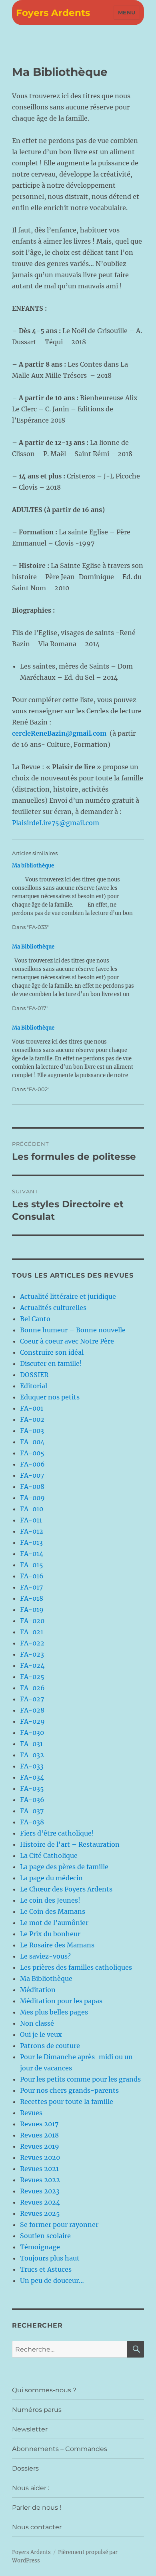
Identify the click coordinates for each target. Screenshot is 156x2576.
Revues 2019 (40, 2146)
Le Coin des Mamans (53, 1911)
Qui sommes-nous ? (44, 2390)
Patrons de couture (50, 2046)
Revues (31, 2113)
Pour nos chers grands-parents (69, 2090)
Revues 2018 (39, 2135)
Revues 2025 (40, 2213)
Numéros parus (37, 2410)
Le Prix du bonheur (50, 1934)
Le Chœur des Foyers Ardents (66, 1889)
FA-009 (32, 1498)
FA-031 (31, 1744)
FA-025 (32, 1677)
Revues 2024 (40, 2202)
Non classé (37, 2023)
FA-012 (32, 1531)
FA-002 (32, 1419)
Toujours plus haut (50, 2258)
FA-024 (32, 1665)
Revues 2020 (40, 2157)
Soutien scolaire (45, 2236)
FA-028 (32, 1710)
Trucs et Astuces (46, 2269)
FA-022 (32, 1643)
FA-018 (32, 1598)
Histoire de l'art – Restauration (70, 1844)
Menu (127, 12)
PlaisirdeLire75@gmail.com (56, 823)
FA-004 (32, 1442)
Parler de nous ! (37, 2508)
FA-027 (32, 1699)
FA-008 (32, 1486)
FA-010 (32, 1509)
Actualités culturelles (53, 1308)
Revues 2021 (39, 2169)
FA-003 (32, 1431)
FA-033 (32, 1766)
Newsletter (30, 2429)
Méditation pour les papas (61, 2001)
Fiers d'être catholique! (57, 1833)
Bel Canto (35, 1319)
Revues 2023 (40, 2191)
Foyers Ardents (53, 13)
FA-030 (32, 1733)
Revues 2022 (40, 2180)
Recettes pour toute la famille (67, 2102)
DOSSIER (34, 1375)
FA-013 (31, 1542)
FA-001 (32, 1408)
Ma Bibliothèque (46, 1979)
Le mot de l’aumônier (54, 1923)
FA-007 (32, 1475)
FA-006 (32, 1464)
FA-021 (32, 1632)
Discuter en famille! (51, 1363)
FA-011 (31, 1520)
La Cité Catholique (49, 1856)
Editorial (34, 1386)
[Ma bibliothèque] (74, 896)
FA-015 (32, 1565)
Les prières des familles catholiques (76, 1967)
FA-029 (32, 1721)
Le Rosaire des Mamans (57, 1945)
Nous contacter (37, 2527)
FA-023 (32, 1654)
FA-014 (32, 1554)
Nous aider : (31, 2488)
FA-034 (32, 1777)
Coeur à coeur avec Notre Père (67, 1341)
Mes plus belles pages (54, 2012)
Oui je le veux (41, 2034)
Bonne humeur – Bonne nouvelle (73, 1330)
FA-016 (32, 1576)
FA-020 (32, 1621)
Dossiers (25, 2468)
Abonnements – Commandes (60, 2449)
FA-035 (32, 1788)
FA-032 (32, 1755)
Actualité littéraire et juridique (68, 1296)
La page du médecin (51, 1878)
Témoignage (40, 2247)
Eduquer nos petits (50, 1397)
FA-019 (32, 1610)
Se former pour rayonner (59, 2225)
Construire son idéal (52, 1352)
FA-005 (32, 1453)
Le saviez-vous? (45, 1956)
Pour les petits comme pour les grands (80, 2079)
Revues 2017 (39, 2124)
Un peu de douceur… (52, 2280)
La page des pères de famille (64, 1867)
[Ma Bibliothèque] (74, 977)
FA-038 (32, 1822)
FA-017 (31, 1587)
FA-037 (32, 1811)
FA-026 (32, 1688)
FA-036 (32, 1800)
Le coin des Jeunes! (50, 1900)
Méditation (38, 1990)
